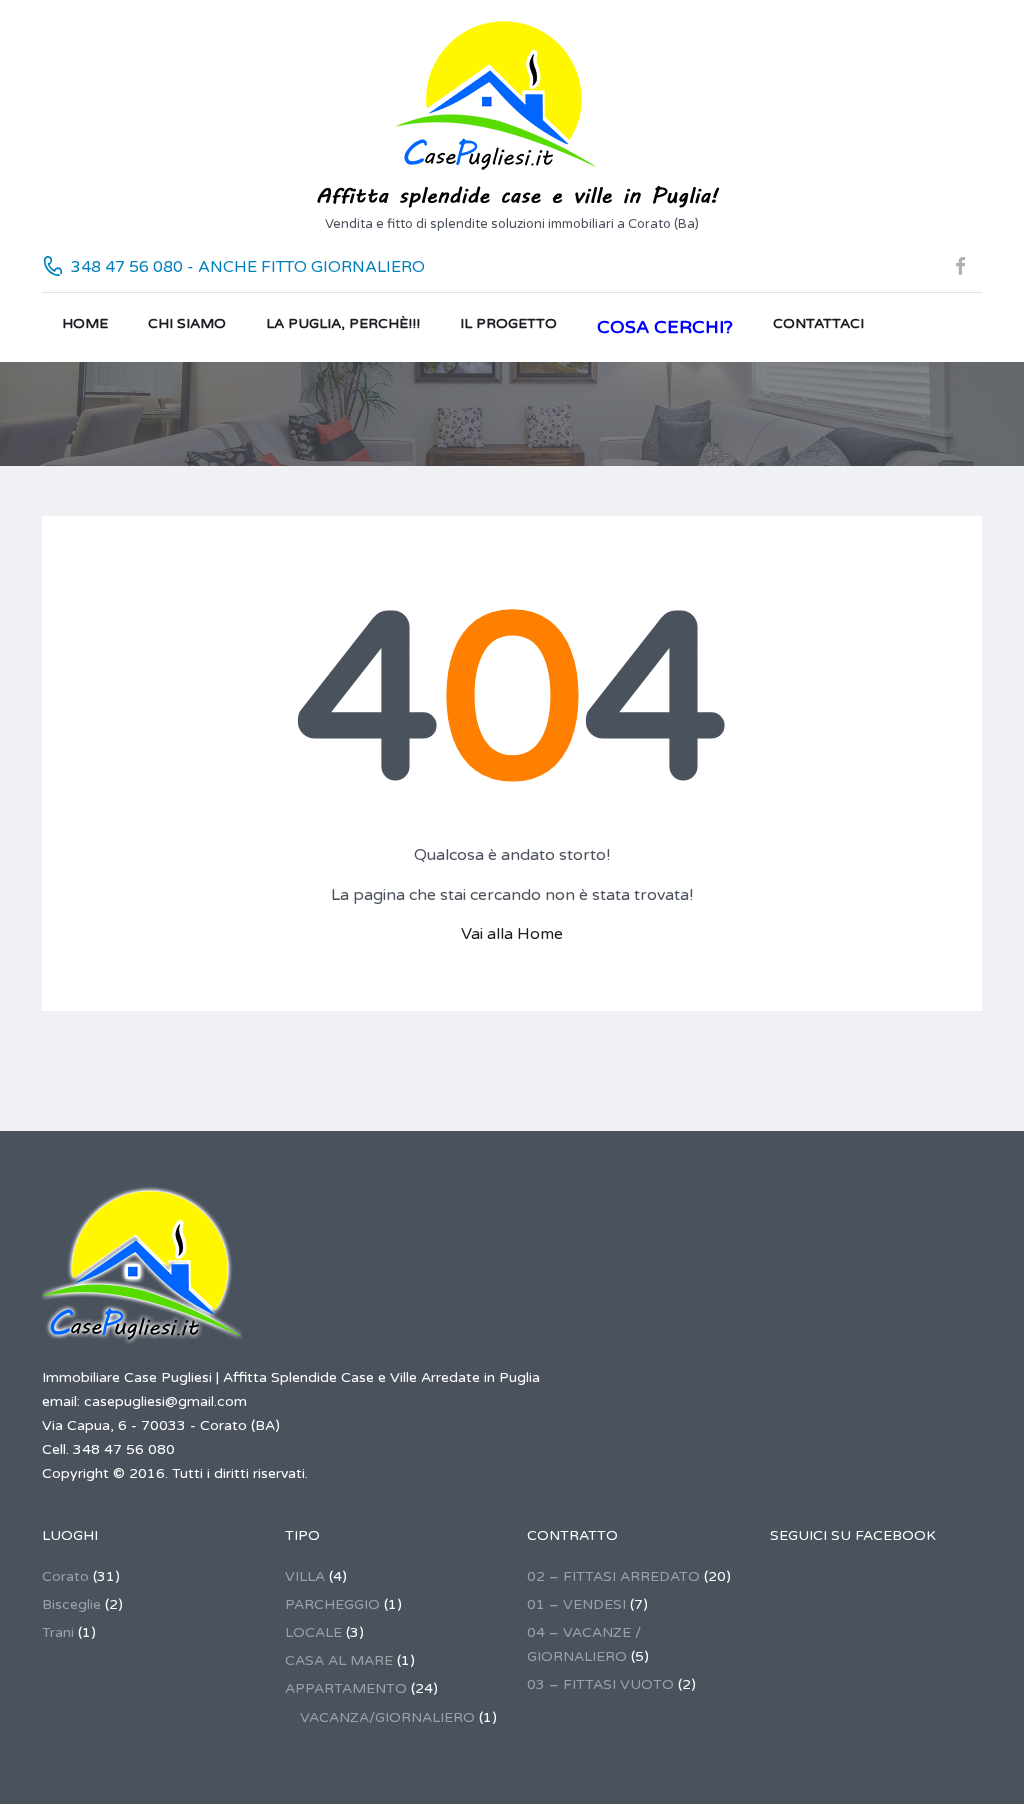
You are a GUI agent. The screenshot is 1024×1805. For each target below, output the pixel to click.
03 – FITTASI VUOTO (600, 1684)
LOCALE (313, 1632)
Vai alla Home (512, 934)
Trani (58, 1632)
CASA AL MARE (339, 1660)
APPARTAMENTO (346, 1688)
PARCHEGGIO (332, 1604)
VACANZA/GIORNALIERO (387, 1717)
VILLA (305, 1576)
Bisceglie (71, 1604)
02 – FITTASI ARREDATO (613, 1576)
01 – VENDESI (576, 1604)
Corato (65, 1576)
